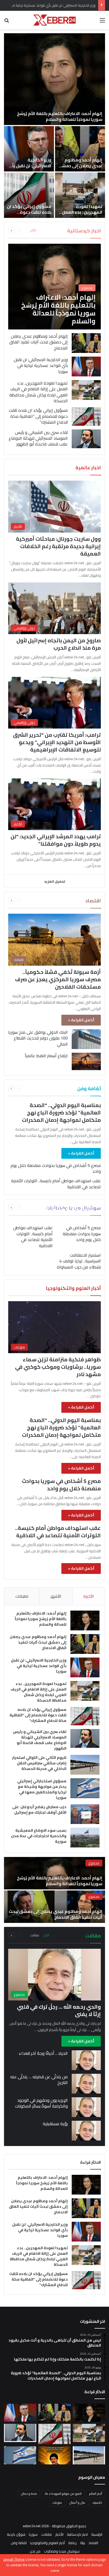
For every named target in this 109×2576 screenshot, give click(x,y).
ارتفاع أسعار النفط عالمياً (46, 1056)
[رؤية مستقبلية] (86, 2131)
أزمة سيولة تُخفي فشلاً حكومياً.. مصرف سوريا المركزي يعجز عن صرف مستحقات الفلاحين (58, 979)
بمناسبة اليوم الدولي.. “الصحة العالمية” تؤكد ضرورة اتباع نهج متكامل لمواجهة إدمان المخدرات (61, 1112)
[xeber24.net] (54, 20)
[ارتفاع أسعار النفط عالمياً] (86, 1061)
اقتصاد (93, 2543)
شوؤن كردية (16, 2534)
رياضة (72, 2543)
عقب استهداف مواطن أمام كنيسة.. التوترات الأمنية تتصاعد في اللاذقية (56, 1184)
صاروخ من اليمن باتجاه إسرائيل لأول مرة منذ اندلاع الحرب (59, 644)
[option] (54, 126)
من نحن (35, 2551)
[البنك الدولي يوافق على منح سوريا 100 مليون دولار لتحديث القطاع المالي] (86, 1039)
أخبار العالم (96, 2494)
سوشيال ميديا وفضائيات (62, 2551)
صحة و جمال (29, 2494)
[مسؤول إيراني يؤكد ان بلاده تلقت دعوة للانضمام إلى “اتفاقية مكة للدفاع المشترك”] (29, 195)
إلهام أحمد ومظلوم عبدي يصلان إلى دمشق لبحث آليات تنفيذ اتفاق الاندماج (80, 169)
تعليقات (22, 1596)
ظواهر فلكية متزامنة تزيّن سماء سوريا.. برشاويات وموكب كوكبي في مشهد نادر (58, 1367)
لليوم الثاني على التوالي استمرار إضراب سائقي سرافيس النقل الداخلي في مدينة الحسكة (39, 1763)
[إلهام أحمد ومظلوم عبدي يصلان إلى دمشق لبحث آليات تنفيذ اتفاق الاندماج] (80, 149)
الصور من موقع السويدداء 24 (63, 2494)
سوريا (33, 2534)
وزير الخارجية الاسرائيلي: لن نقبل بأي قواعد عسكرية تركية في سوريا (48, 5)
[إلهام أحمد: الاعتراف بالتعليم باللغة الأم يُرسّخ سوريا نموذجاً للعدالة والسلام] (54, 79)
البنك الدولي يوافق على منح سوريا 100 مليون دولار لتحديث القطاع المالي (38, 1038)
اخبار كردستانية (77, 2534)
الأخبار (59, 2534)
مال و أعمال (77, 2503)
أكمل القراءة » (81, 1020)
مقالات (35, 1935)
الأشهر (56, 1596)
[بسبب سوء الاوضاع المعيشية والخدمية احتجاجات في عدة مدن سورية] (85, 1838)
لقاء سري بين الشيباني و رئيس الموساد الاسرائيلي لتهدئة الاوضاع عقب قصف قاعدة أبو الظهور (38, 438)
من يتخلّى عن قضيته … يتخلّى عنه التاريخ (39, 2080)
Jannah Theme (14, 2559)
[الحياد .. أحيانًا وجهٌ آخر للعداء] (86, 2060)
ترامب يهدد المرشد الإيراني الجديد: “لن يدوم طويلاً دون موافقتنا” (56, 840)
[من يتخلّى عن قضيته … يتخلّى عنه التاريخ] (86, 2084)
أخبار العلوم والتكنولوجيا (47, 2543)
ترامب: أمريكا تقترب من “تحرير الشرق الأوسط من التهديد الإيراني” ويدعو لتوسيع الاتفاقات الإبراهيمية (57, 742)
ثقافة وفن (19, 2543)
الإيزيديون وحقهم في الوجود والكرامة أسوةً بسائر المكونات (41, 2103)
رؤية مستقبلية (55, 2124)
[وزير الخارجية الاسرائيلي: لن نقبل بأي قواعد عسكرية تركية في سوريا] (29, 149)
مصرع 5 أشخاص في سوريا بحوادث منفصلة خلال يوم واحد (56, 1168)
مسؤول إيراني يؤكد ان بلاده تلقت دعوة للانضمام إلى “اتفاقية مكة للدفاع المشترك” (29, 215)
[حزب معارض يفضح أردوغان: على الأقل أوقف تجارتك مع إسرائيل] (85, 1814)
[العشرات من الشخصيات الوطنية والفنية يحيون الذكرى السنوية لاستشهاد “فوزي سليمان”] (54, 2455)
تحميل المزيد (55, 881)
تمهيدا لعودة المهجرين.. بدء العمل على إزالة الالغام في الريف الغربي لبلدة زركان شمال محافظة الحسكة (38, 392)
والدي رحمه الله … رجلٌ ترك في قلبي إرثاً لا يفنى (59, 2010)
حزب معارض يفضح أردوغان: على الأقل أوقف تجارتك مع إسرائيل (39, 1810)
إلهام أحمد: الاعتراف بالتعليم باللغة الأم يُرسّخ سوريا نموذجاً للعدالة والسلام (60, 116)
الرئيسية (97, 2534)
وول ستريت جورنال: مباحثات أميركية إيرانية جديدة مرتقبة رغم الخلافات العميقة (58, 546)
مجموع (94, 1863)
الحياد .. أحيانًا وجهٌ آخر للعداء (43, 2053)
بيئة (83, 2543)
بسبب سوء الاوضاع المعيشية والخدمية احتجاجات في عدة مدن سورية (39, 1836)
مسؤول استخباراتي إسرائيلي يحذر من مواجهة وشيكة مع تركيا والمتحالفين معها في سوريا (42, 1789)
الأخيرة (88, 1596)
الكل (33, 230)
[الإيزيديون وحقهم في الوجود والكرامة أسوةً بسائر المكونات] (86, 2107)
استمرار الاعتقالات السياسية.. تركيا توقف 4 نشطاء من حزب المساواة (79, 1261)
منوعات (57, 2503)
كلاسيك (97, 2503)
